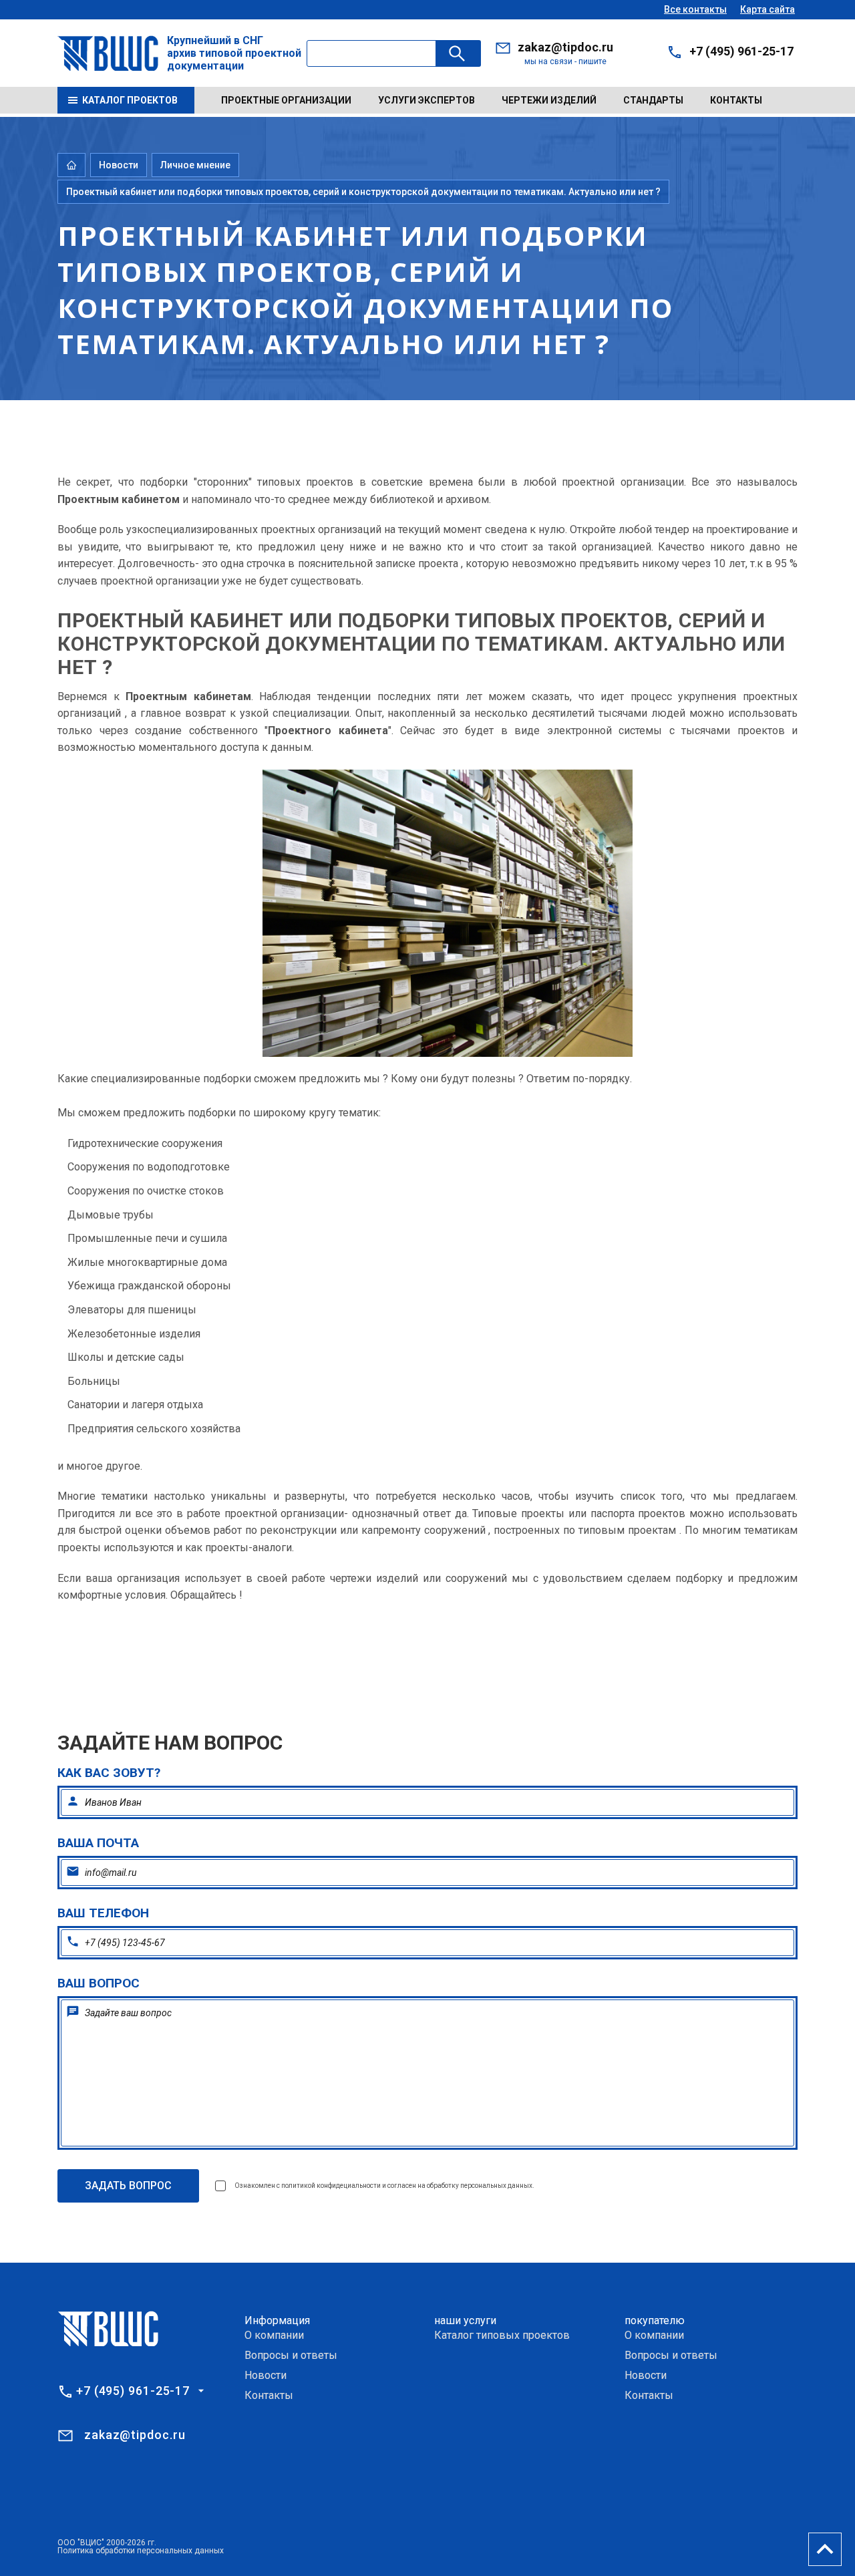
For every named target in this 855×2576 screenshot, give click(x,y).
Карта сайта (767, 9)
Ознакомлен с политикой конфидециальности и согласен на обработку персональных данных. (384, 2186)
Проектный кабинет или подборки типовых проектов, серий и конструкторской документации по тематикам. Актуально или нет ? (363, 192)
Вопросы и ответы (291, 2355)
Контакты (736, 100)
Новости (119, 165)
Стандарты (653, 100)
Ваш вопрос (99, 1983)
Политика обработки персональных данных (141, 2551)
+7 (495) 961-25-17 (741, 51)
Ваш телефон (103, 1913)
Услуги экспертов (426, 100)
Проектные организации (286, 100)
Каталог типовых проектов (502, 2335)
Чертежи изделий (549, 100)
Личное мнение (195, 165)
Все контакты (695, 9)
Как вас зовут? (109, 1773)
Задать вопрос (128, 2186)
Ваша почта (98, 1843)
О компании (274, 2335)
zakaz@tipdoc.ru (565, 47)
